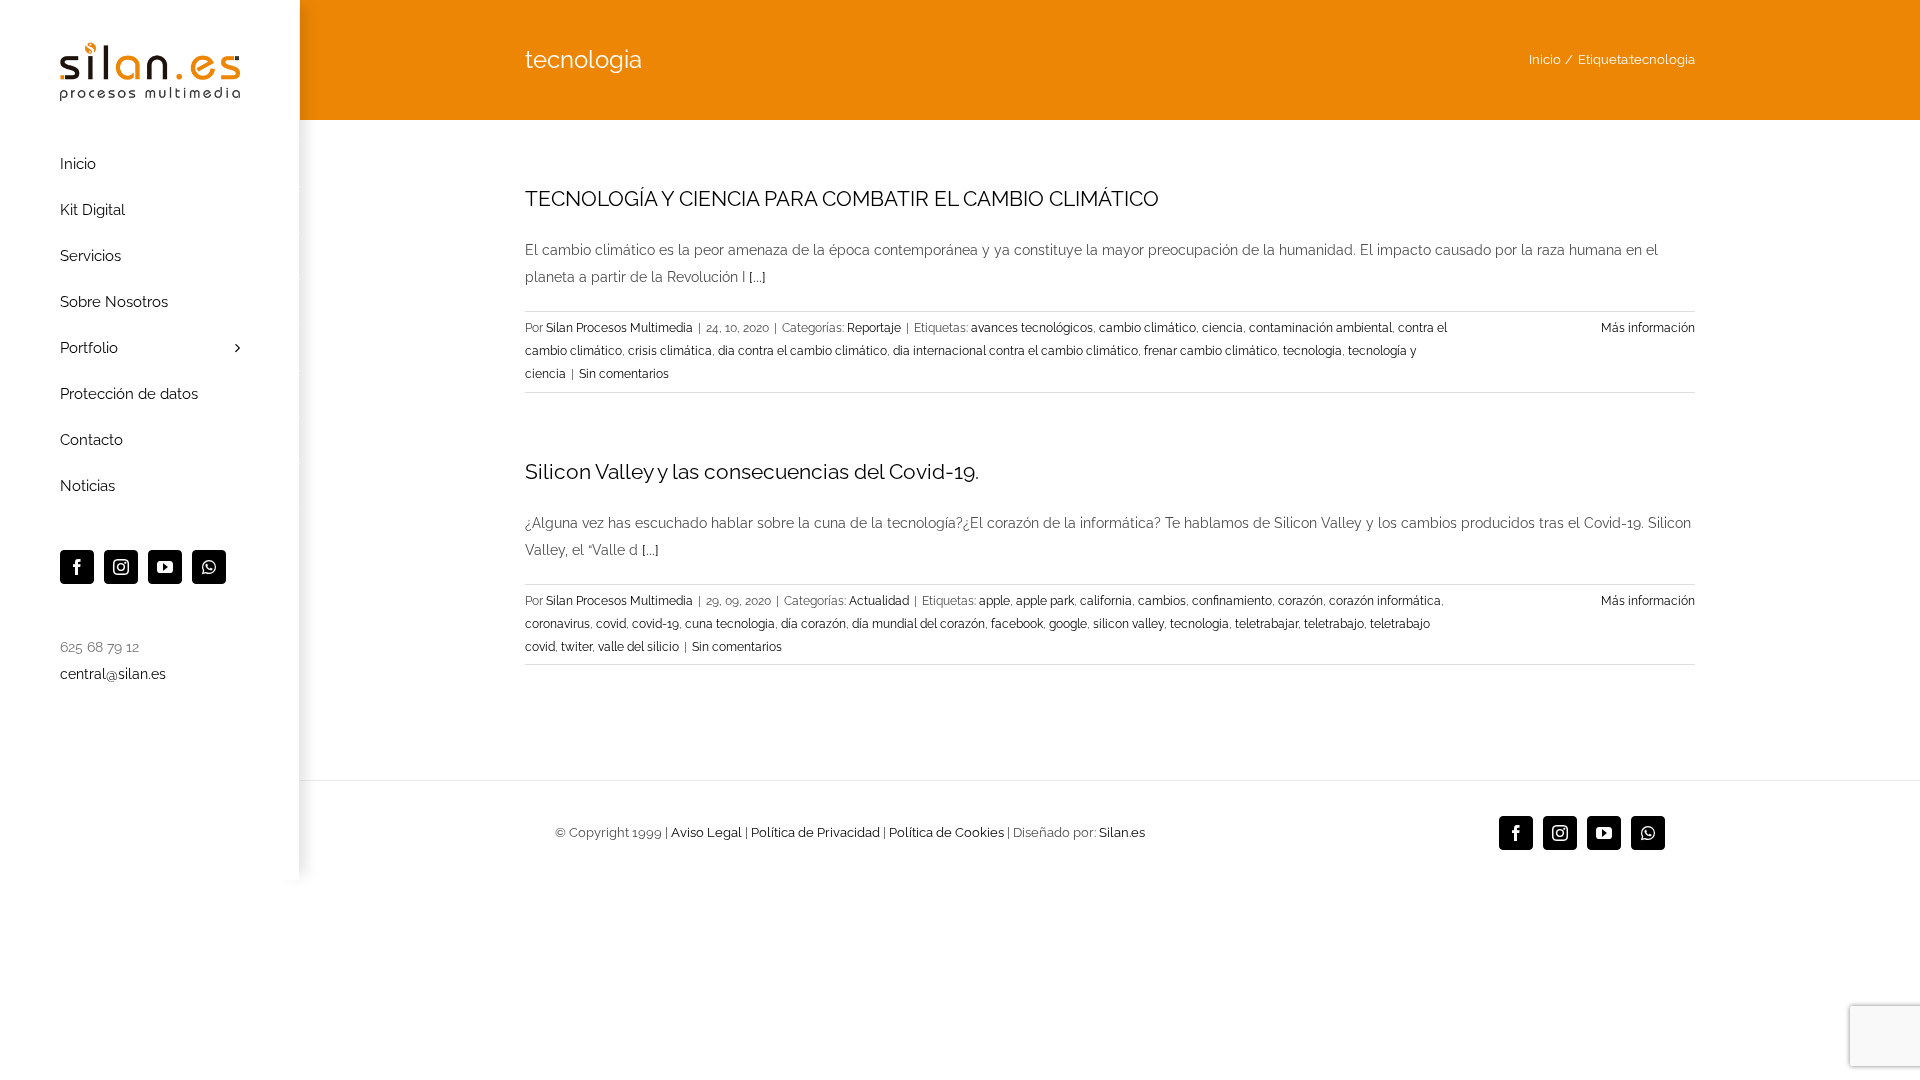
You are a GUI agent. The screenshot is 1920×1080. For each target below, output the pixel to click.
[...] (757, 277)
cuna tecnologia (730, 624)
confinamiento (1232, 601)
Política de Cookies (946, 832)
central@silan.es (113, 674)
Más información (1648, 328)
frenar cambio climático (1210, 351)
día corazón (813, 624)
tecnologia (1312, 351)
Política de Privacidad (815, 832)
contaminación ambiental (1320, 328)
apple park (1045, 601)
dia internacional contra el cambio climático (1015, 351)
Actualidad (879, 601)
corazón (1300, 601)
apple (994, 601)
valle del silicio (638, 647)
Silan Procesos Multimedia (619, 328)
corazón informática (1385, 601)
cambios (1162, 601)
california (1106, 601)
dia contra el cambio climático (802, 351)
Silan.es (1122, 832)
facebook (1017, 624)
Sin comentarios (624, 374)
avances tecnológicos (1032, 328)
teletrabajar (1266, 624)
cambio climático (1147, 328)
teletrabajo (1334, 624)
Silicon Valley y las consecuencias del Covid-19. (752, 471)
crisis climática (670, 351)
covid (611, 624)
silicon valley (1128, 624)
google (1068, 624)
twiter (576, 647)
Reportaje (874, 328)
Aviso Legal (706, 832)
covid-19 (655, 624)
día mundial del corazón (918, 624)
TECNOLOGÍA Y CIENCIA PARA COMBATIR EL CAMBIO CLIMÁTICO (842, 198)
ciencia (1222, 328)
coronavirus (557, 624)
